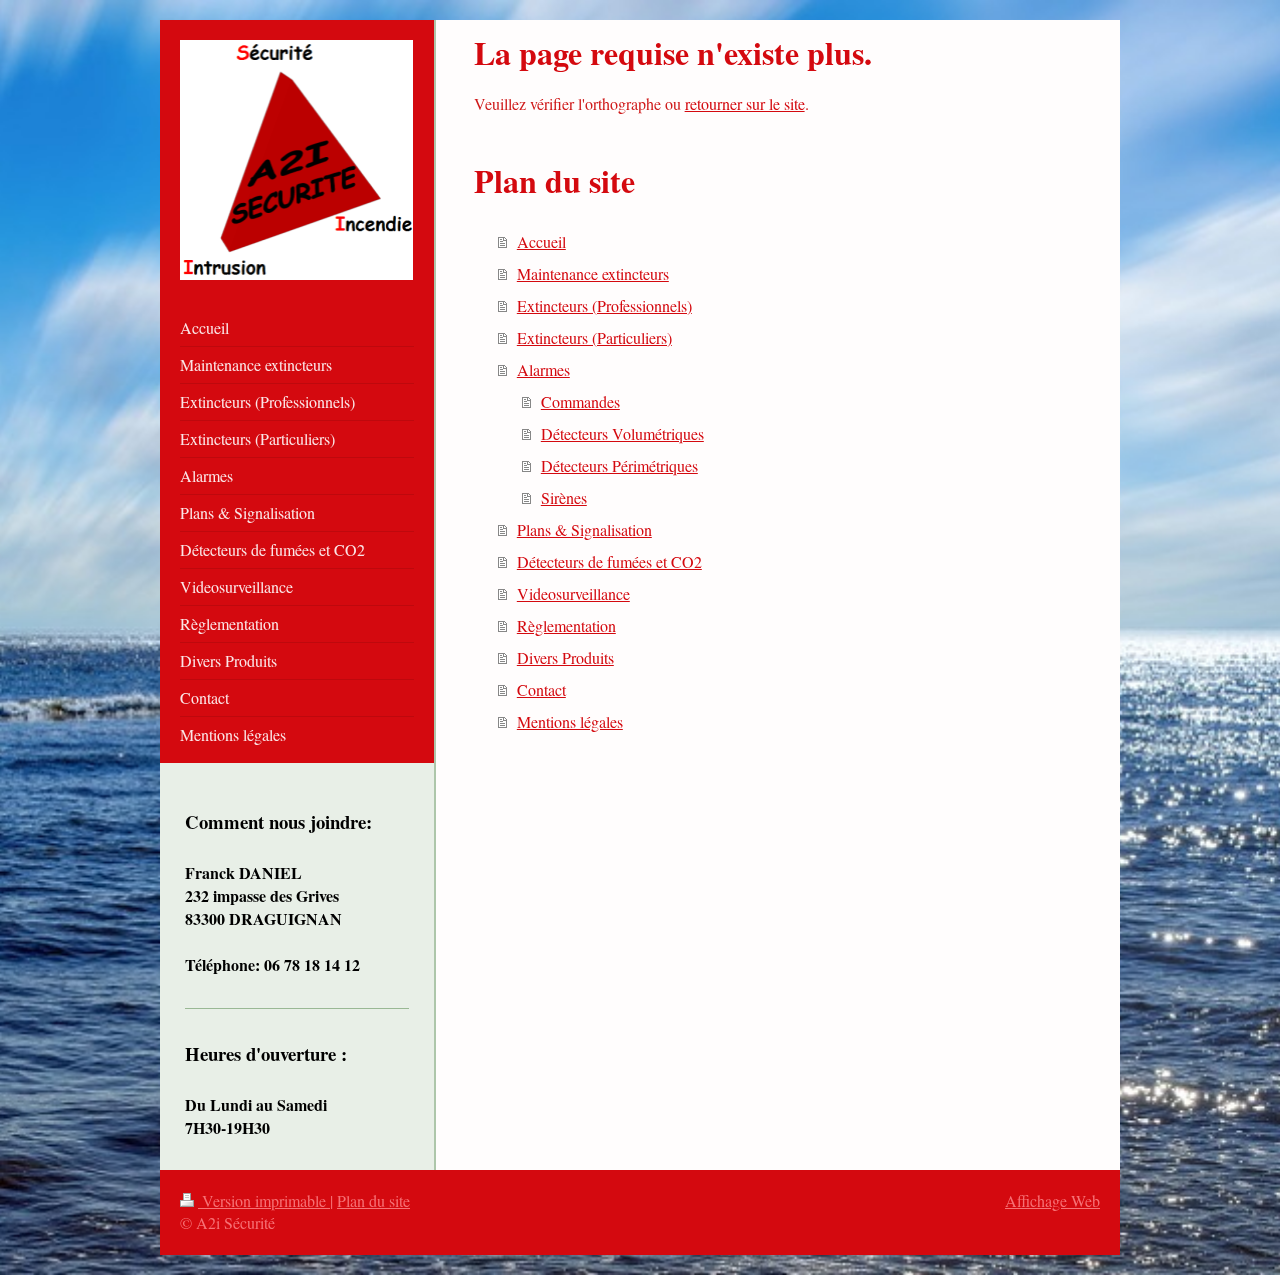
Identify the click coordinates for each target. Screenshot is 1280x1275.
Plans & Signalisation (584, 529)
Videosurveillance (573, 593)
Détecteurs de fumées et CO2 (609, 561)
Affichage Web (1052, 1200)
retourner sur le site (745, 103)
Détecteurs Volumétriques (622, 433)
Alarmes (543, 369)
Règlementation (566, 625)
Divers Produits (565, 657)
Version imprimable (264, 1200)
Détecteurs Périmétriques (619, 465)
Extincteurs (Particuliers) (594, 337)
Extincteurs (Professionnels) (604, 305)
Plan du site (373, 1200)
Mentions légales (570, 721)
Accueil (541, 241)
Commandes (580, 401)
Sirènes (564, 497)
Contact (541, 689)
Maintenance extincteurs (593, 273)
